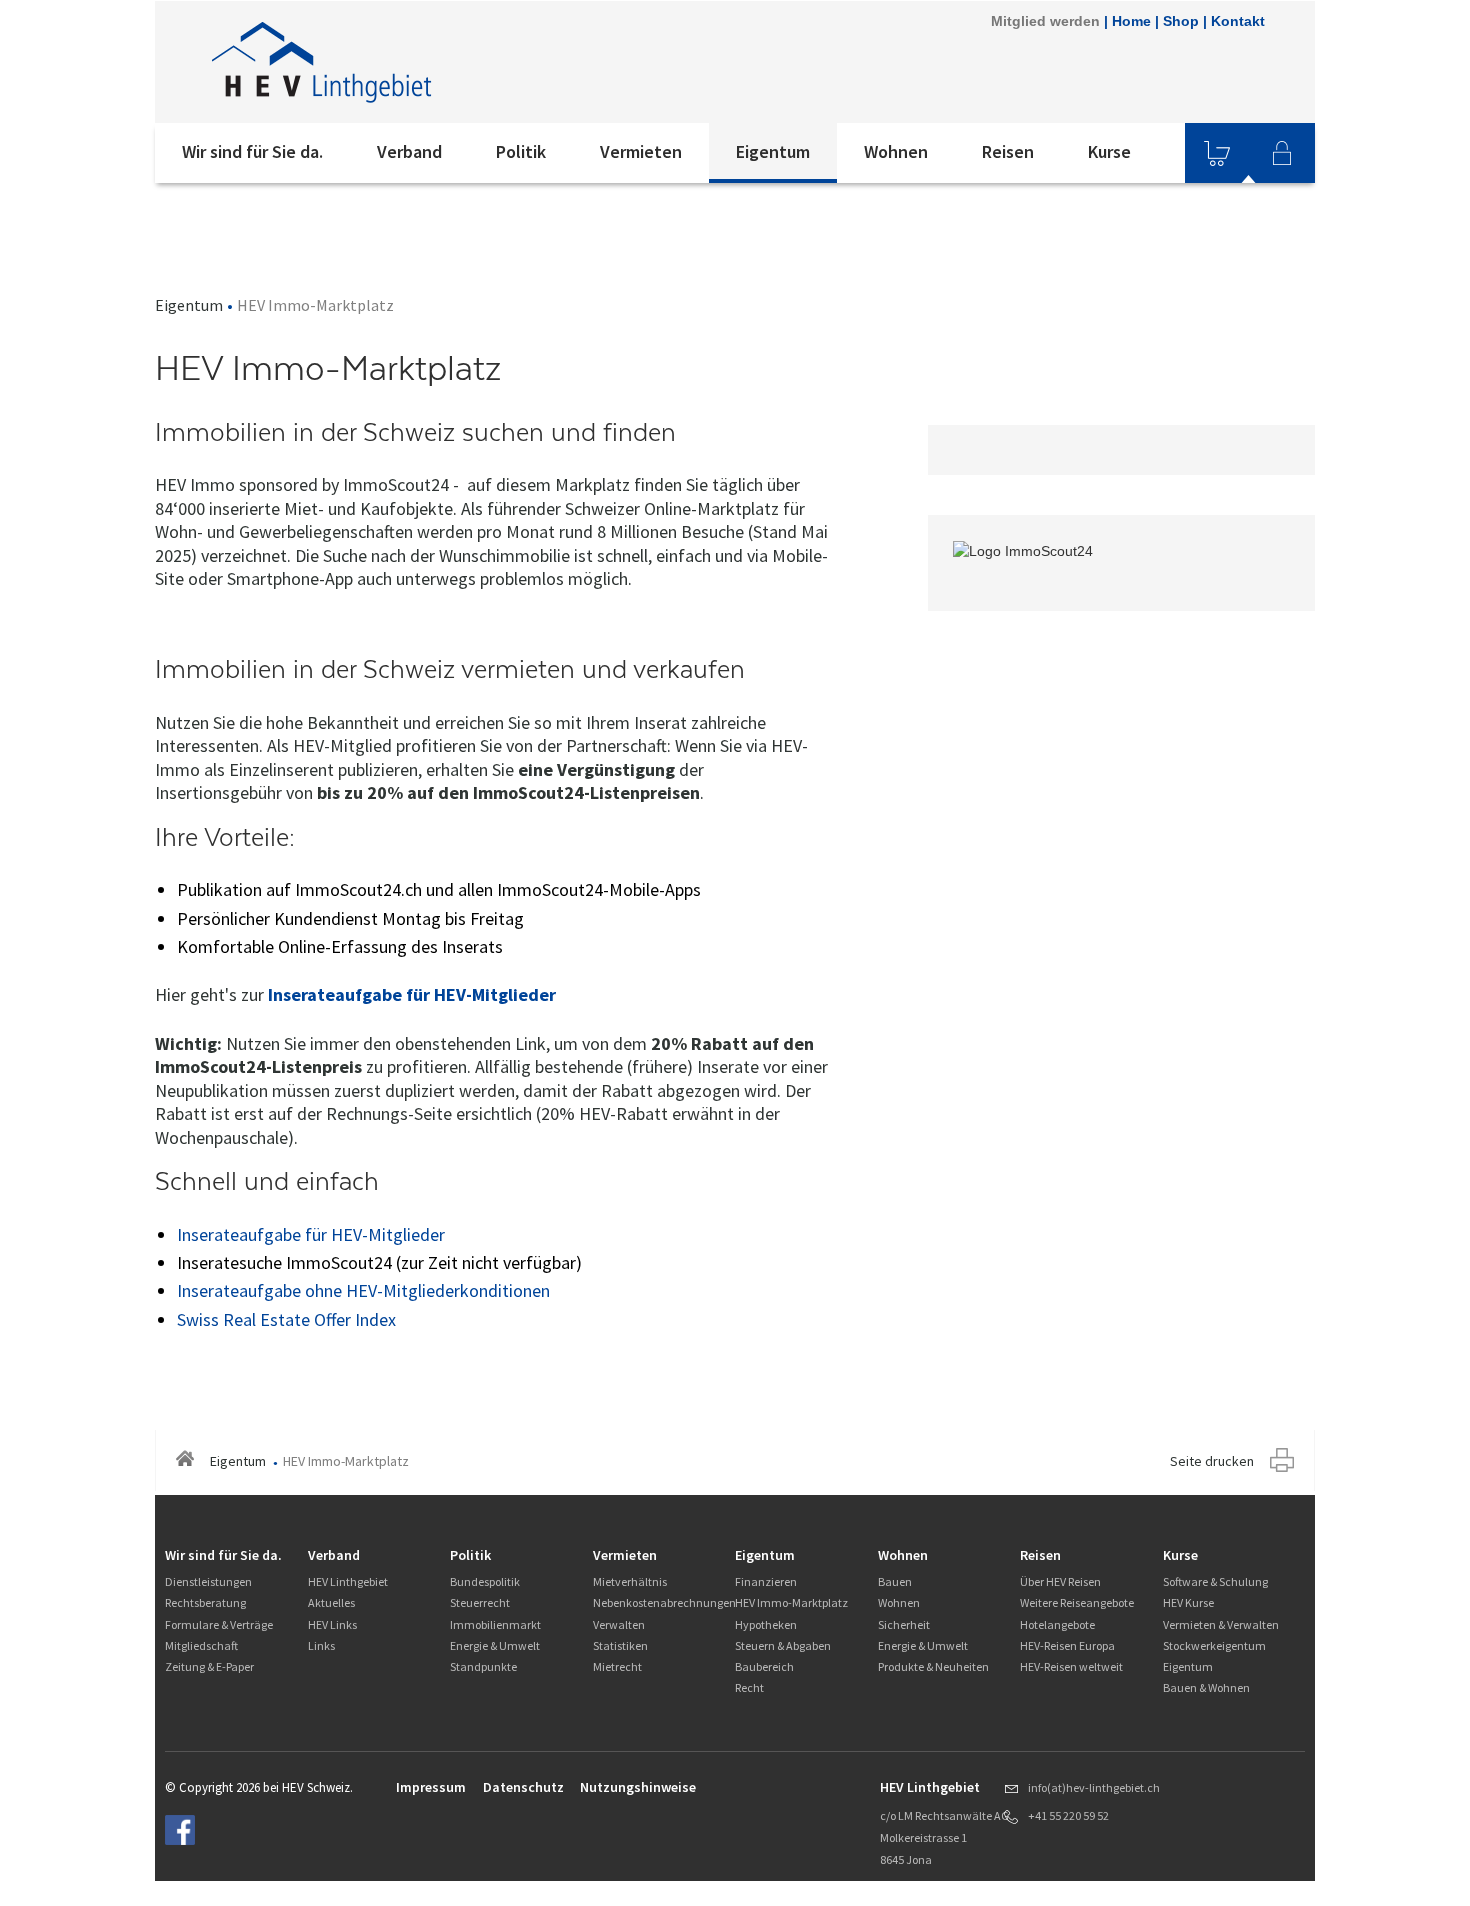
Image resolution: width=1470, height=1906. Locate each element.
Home (1131, 21)
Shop (1181, 21)
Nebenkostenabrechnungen (664, 1602)
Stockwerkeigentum (1214, 1645)
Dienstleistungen (208, 1581)
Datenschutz (523, 1787)
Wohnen (896, 151)
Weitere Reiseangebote (1077, 1602)
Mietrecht (617, 1666)
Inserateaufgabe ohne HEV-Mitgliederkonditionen (363, 1290)
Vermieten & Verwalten (1221, 1624)
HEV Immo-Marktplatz (791, 1602)
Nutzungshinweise (638, 1787)
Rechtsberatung (205, 1602)
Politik (521, 151)
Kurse (1109, 151)
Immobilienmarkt (495, 1624)
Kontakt (1238, 21)
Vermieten (641, 151)
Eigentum (773, 151)
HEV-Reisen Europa (1067, 1645)
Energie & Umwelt (495, 1645)
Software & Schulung (1215, 1581)
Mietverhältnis (630, 1581)
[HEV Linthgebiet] (424, 62)
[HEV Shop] (1217, 153)
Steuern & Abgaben (783, 1645)
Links (321, 1645)
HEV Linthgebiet (348, 1581)
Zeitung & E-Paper (209, 1666)
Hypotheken (766, 1624)
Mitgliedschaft (201, 1645)
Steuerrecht (480, 1602)
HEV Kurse (1188, 1602)
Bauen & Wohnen (1206, 1687)
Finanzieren (766, 1581)
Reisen (1008, 151)
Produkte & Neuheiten (933, 1666)
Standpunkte (483, 1666)
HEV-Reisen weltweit (1071, 1666)
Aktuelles (331, 1602)
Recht (749, 1687)
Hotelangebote (1057, 1624)
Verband (409, 151)
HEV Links (332, 1624)
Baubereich (764, 1666)
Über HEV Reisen (1060, 1581)
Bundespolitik (485, 1581)
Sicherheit (904, 1624)
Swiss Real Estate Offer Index (286, 1319)
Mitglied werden (1045, 21)
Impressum (431, 1787)
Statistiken (620, 1645)
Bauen (895, 1581)
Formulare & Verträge (219, 1624)
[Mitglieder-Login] (1282, 153)
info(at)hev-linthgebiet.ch (1094, 1787)
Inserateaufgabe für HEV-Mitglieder (412, 994)
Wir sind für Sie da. (252, 151)
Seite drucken (1212, 1461)
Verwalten (619, 1624)
